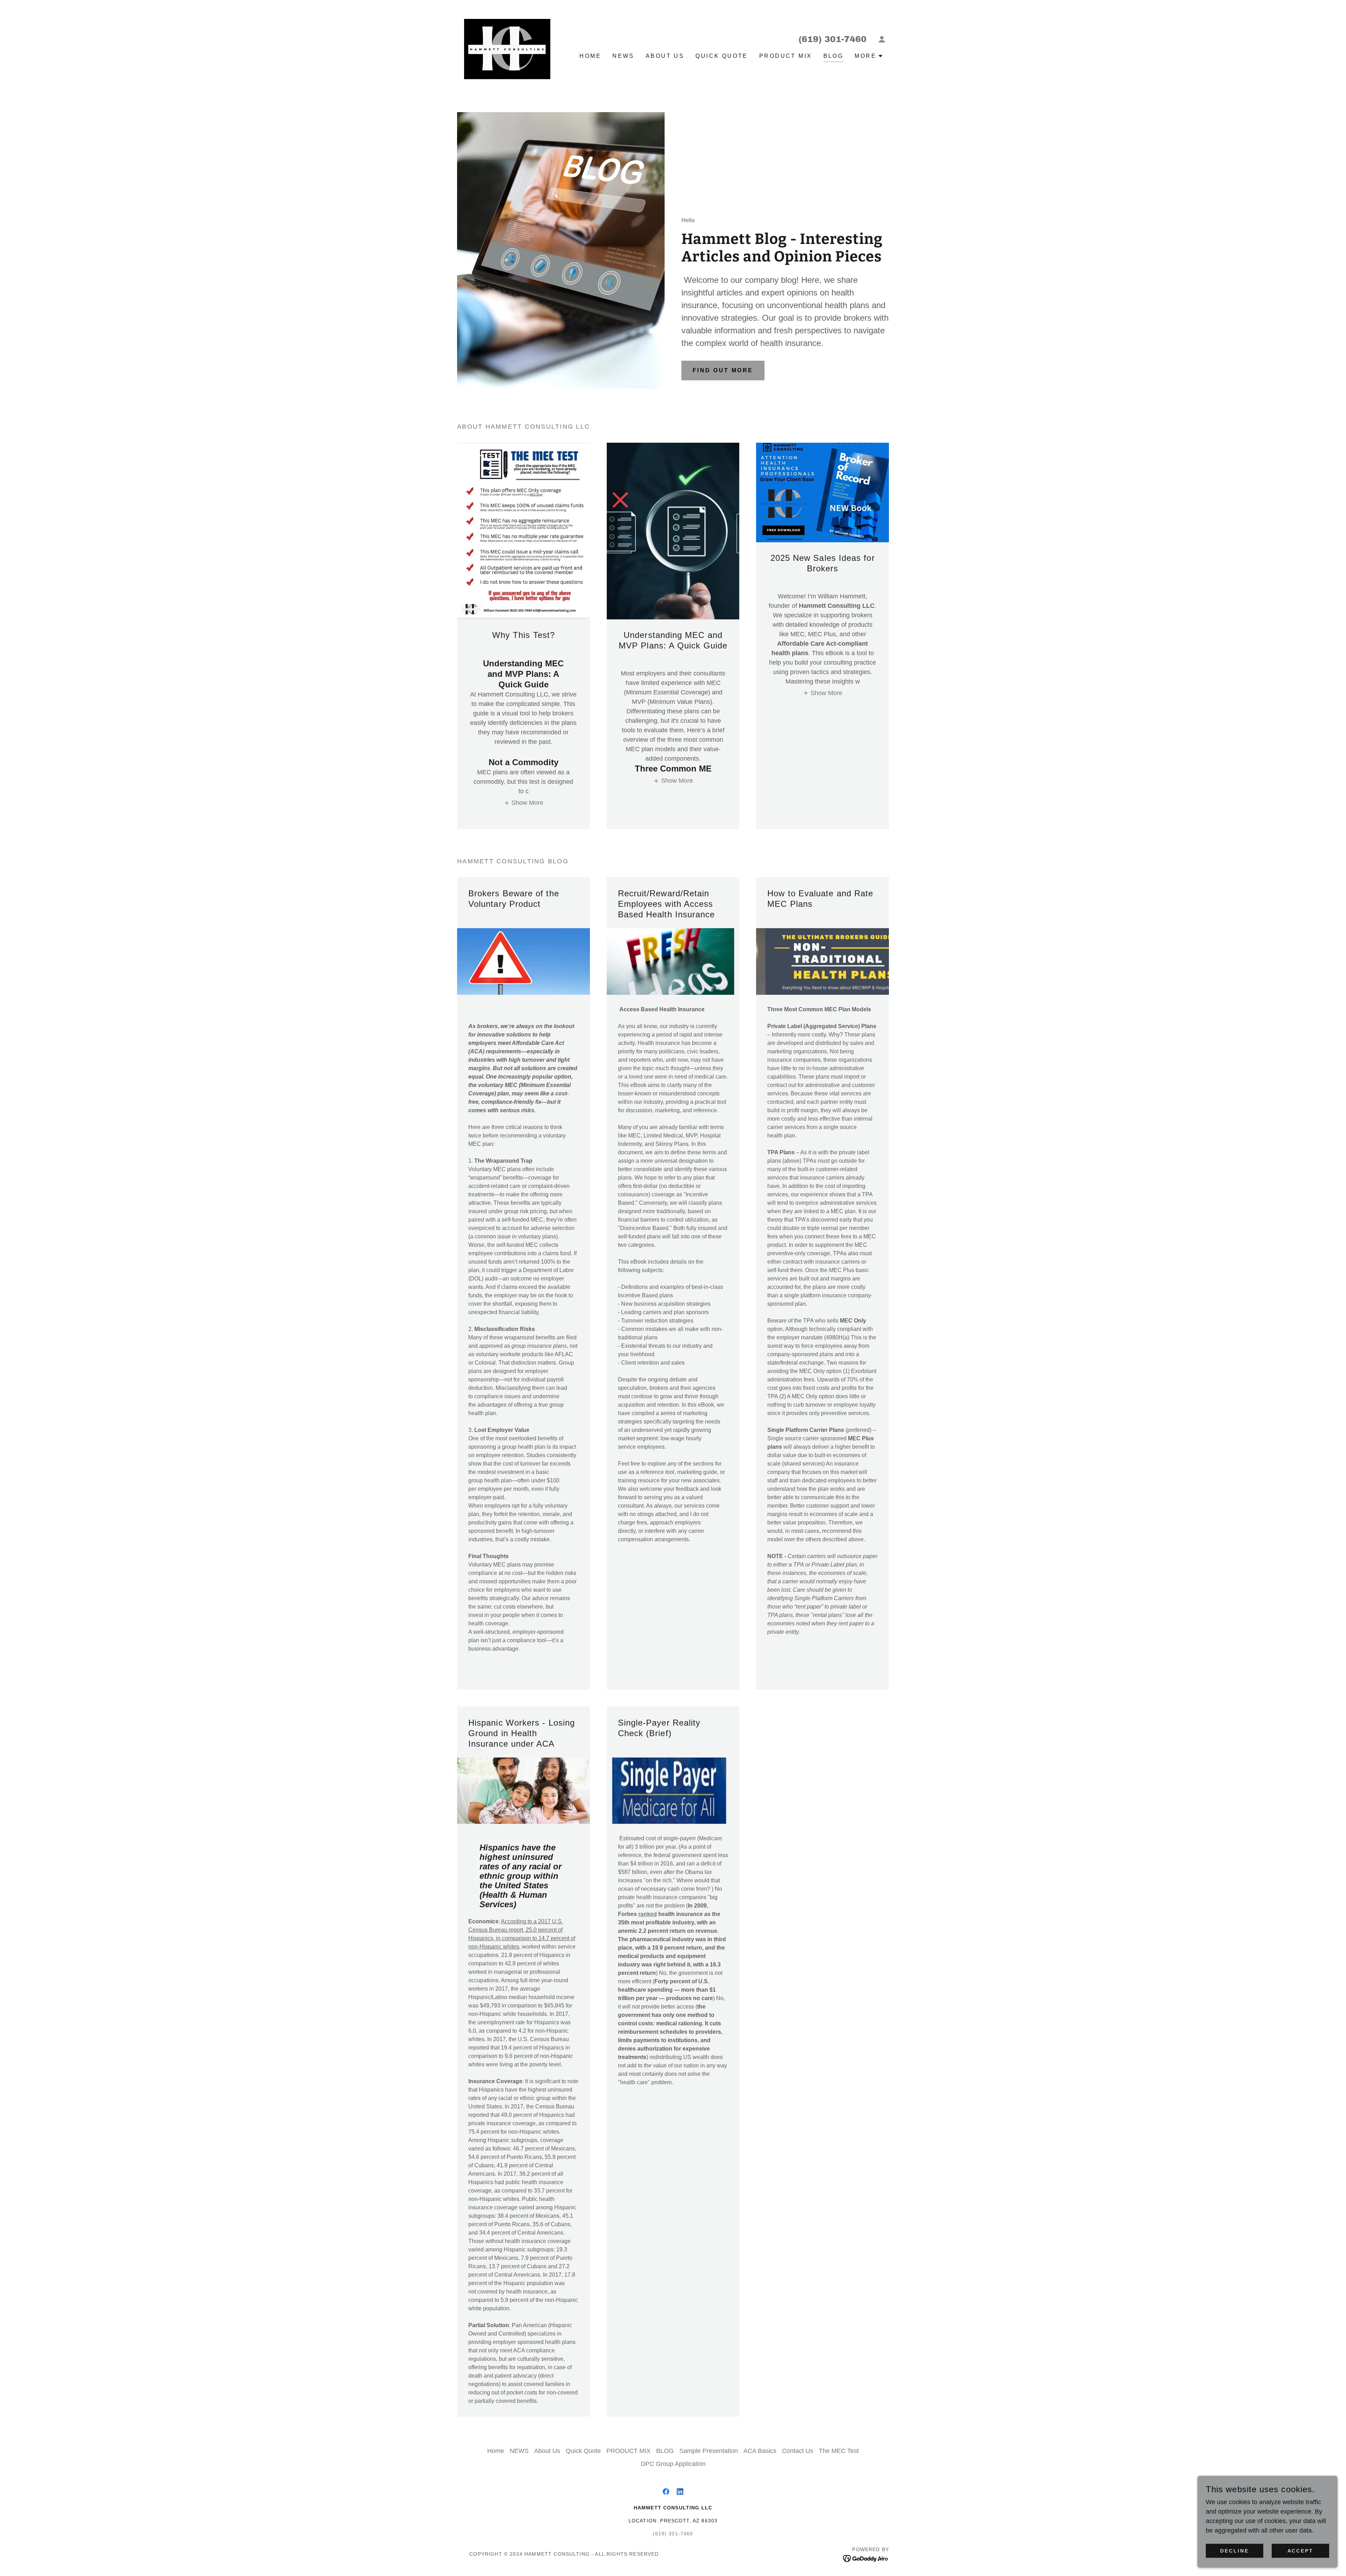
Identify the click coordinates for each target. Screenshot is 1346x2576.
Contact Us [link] (798, 2451)
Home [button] (496, 2451)
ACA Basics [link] (760, 2451)
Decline (1235, 2551)
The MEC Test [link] (839, 2451)
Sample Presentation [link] (709, 2451)
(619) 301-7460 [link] (832, 39)
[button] (882, 39)
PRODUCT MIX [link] (786, 56)
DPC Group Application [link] (673, 2464)
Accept (1301, 2551)
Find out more (723, 370)
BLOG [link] (834, 56)
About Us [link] (665, 56)
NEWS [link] (623, 56)
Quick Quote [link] (722, 56)
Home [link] (590, 56)
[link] (507, 46)
